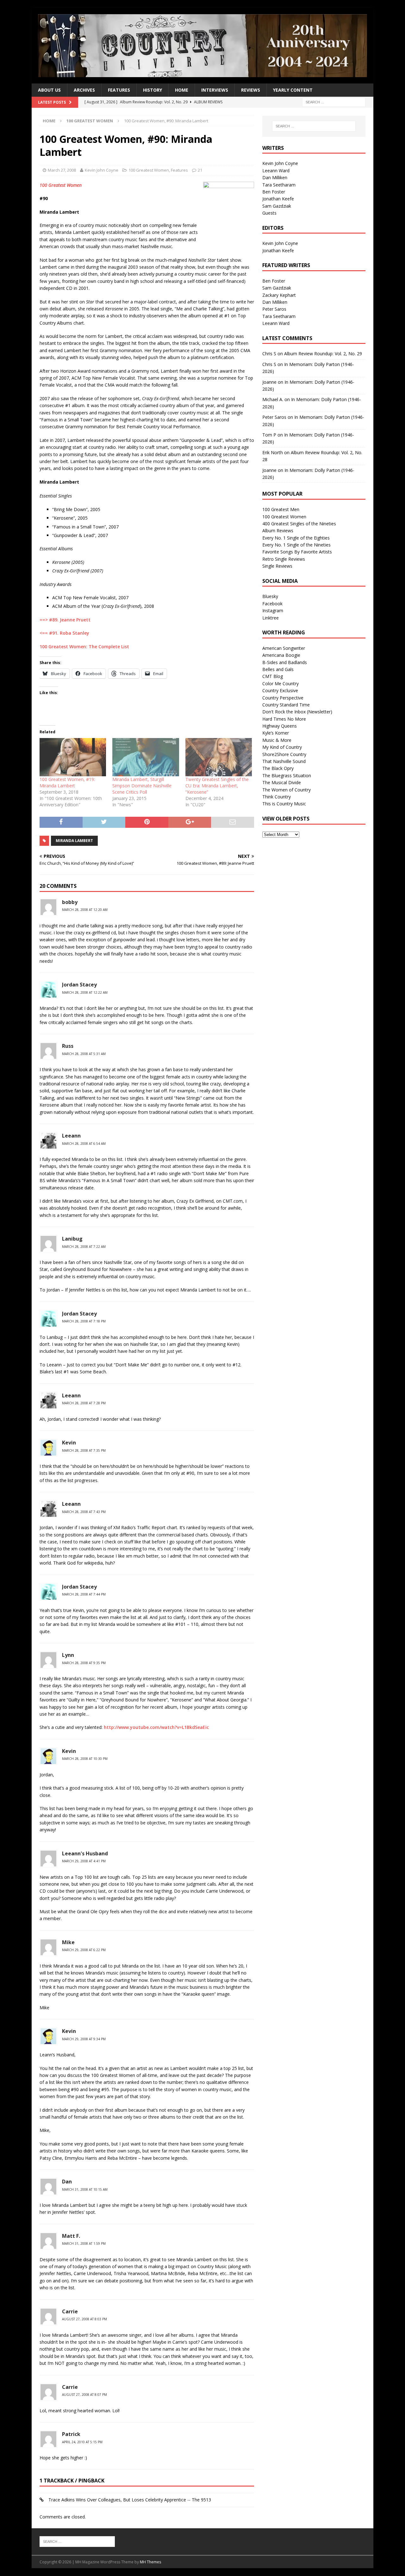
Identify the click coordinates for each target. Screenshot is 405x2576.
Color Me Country (280, 684)
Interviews (215, 90)
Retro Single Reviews (284, 559)
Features (119, 90)
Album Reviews (278, 531)
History (153, 90)
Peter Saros (274, 309)
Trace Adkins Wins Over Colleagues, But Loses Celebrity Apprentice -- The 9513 (130, 2500)
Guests (269, 213)
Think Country (277, 797)
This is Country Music (284, 804)
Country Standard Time (286, 705)
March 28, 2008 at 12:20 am (85, 910)
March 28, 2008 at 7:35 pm (84, 1450)
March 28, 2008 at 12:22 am (85, 992)
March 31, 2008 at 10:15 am (85, 2189)
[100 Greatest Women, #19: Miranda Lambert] (73, 757)
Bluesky (270, 596)
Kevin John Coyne (102, 170)
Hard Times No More (284, 719)
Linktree (271, 618)
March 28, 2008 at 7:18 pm (84, 1321)
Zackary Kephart (279, 295)
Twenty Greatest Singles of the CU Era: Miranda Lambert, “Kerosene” (217, 786)
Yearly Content (293, 90)
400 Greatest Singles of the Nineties (299, 524)
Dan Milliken (275, 177)
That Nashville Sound (284, 761)
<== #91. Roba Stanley (64, 633)
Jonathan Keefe (278, 199)
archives (84, 90)
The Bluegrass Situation (287, 775)
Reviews (251, 90)
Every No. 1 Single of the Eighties (296, 538)
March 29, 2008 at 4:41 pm (84, 1861)
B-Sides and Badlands (285, 662)
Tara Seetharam (279, 185)
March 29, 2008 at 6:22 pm (84, 1950)
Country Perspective (283, 698)
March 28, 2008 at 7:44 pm (84, 1594)
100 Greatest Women (149, 170)
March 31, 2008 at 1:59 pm (84, 2243)
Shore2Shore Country (284, 754)
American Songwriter (284, 648)
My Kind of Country (282, 747)
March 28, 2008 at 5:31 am (84, 1054)
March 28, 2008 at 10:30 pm (85, 1759)
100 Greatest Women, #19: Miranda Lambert (67, 782)
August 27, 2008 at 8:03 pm (84, 2319)
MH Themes (150, 2562)
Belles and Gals (278, 669)
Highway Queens (280, 726)
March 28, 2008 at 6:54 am (84, 1144)
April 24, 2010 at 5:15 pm (82, 2442)
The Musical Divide (282, 782)
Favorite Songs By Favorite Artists (297, 552)
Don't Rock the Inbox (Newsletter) (297, 712)
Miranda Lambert (74, 841)
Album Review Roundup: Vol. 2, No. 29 (323, 354)
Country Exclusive (280, 690)
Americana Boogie (281, 655)
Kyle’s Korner (276, 733)
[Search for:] (334, 102)
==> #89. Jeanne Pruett (65, 620)
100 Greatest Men (281, 509)
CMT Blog (273, 676)
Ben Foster (274, 192)
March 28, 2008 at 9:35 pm (84, 1663)
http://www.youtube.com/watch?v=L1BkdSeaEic (156, 1727)
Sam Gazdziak (277, 206)
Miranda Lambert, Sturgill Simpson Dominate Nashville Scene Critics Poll (142, 786)
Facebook (272, 604)
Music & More (277, 740)
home (182, 90)
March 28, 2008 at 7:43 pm (84, 1512)
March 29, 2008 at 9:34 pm (84, 2039)
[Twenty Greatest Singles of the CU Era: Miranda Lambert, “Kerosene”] (219, 757)
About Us (49, 90)
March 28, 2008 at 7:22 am (84, 1247)
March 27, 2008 (62, 170)
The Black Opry (278, 768)
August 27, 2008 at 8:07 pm (84, 2395)
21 (200, 170)
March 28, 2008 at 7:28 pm (84, 1403)
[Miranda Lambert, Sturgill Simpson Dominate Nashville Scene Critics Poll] (146, 757)
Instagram (273, 610)
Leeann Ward (276, 171)
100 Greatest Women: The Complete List (84, 647)
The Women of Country (287, 790)
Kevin (69, 1443)
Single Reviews (277, 566)
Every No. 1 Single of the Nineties (296, 545)
